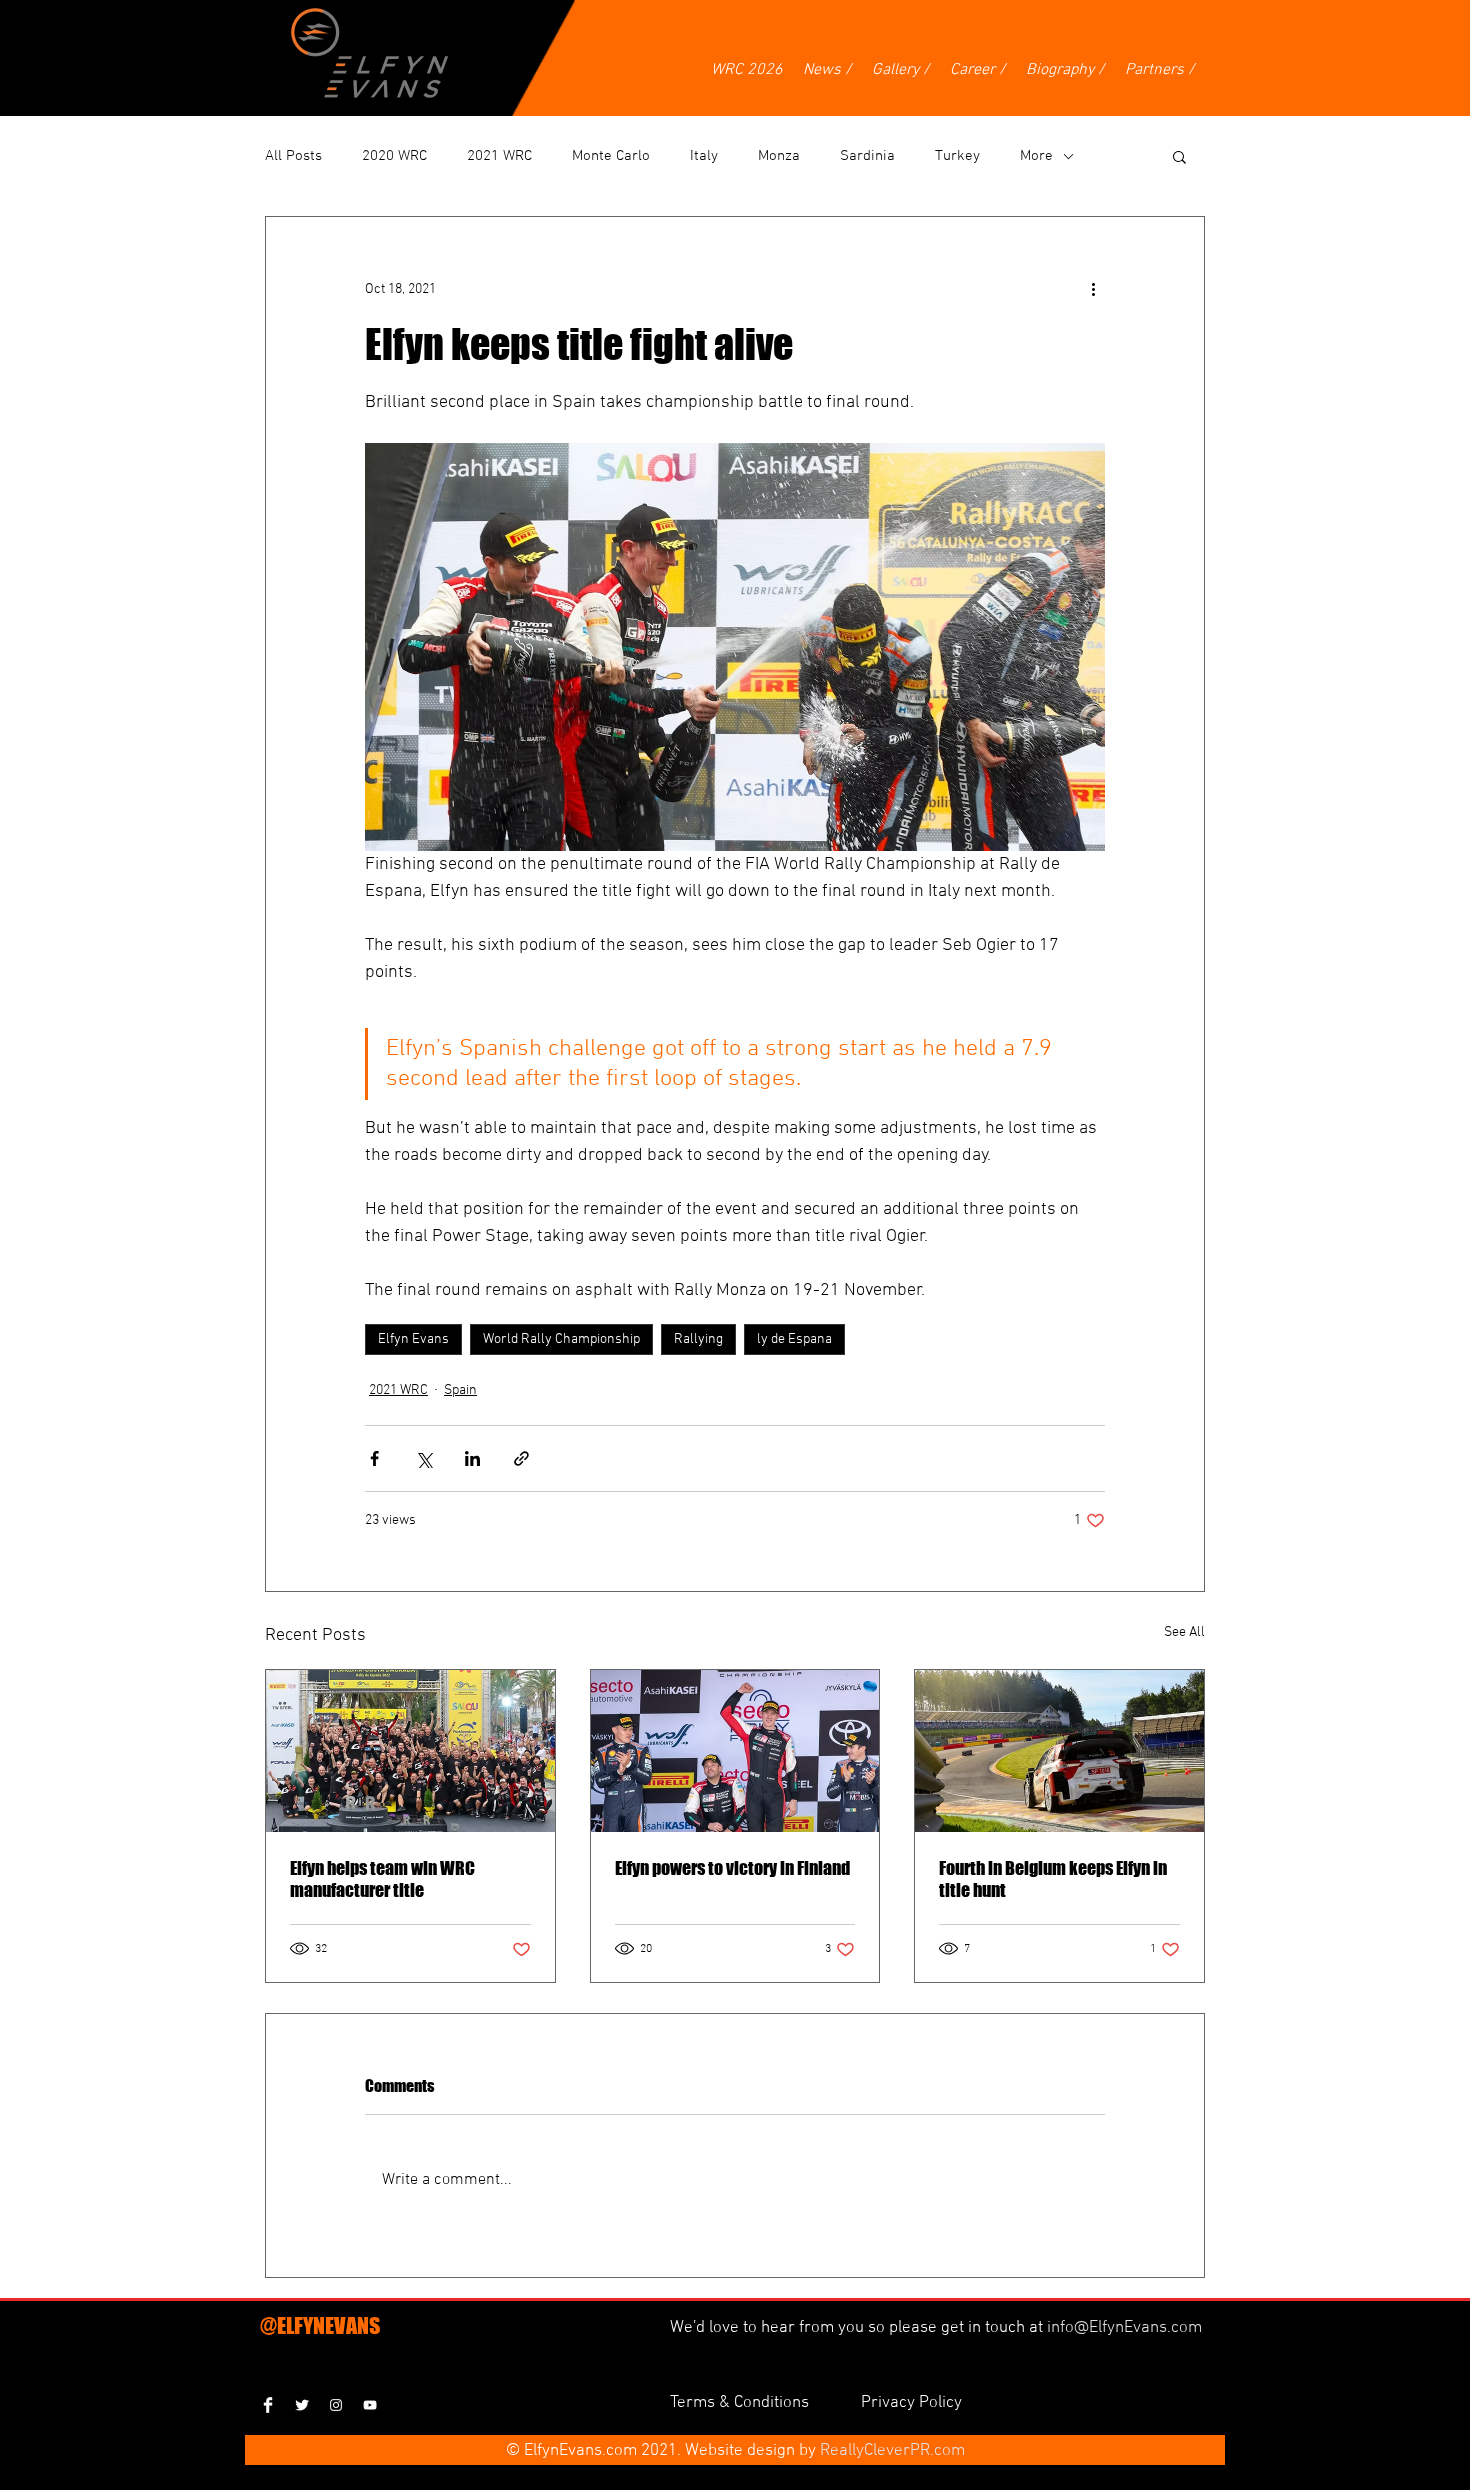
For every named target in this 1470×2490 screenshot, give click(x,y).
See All (1184, 1632)
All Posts (293, 156)
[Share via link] (521, 1458)
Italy (704, 156)
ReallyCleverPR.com (892, 2451)
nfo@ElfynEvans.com (1126, 2328)
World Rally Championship (561, 1339)
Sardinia (867, 156)
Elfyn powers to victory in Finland (732, 1868)
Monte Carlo (611, 156)
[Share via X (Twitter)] (423, 1458)
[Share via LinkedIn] (472, 1458)
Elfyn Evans (413, 1339)
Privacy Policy (911, 2403)
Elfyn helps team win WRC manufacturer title (382, 1879)
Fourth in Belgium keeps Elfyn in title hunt (1053, 1879)
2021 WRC (499, 156)
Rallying (698, 1339)
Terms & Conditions (741, 2403)
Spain (460, 1390)
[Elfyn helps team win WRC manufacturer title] (410, 1751)
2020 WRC (394, 156)
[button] (1179, 156)
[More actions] (1093, 289)
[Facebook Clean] (268, 2405)
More (1036, 156)
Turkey (957, 156)
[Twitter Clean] (302, 2405)
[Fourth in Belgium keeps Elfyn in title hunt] (1059, 1751)
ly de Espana (794, 1339)
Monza (779, 156)
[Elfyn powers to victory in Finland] (735, 1751)
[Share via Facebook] (374, 1458)
